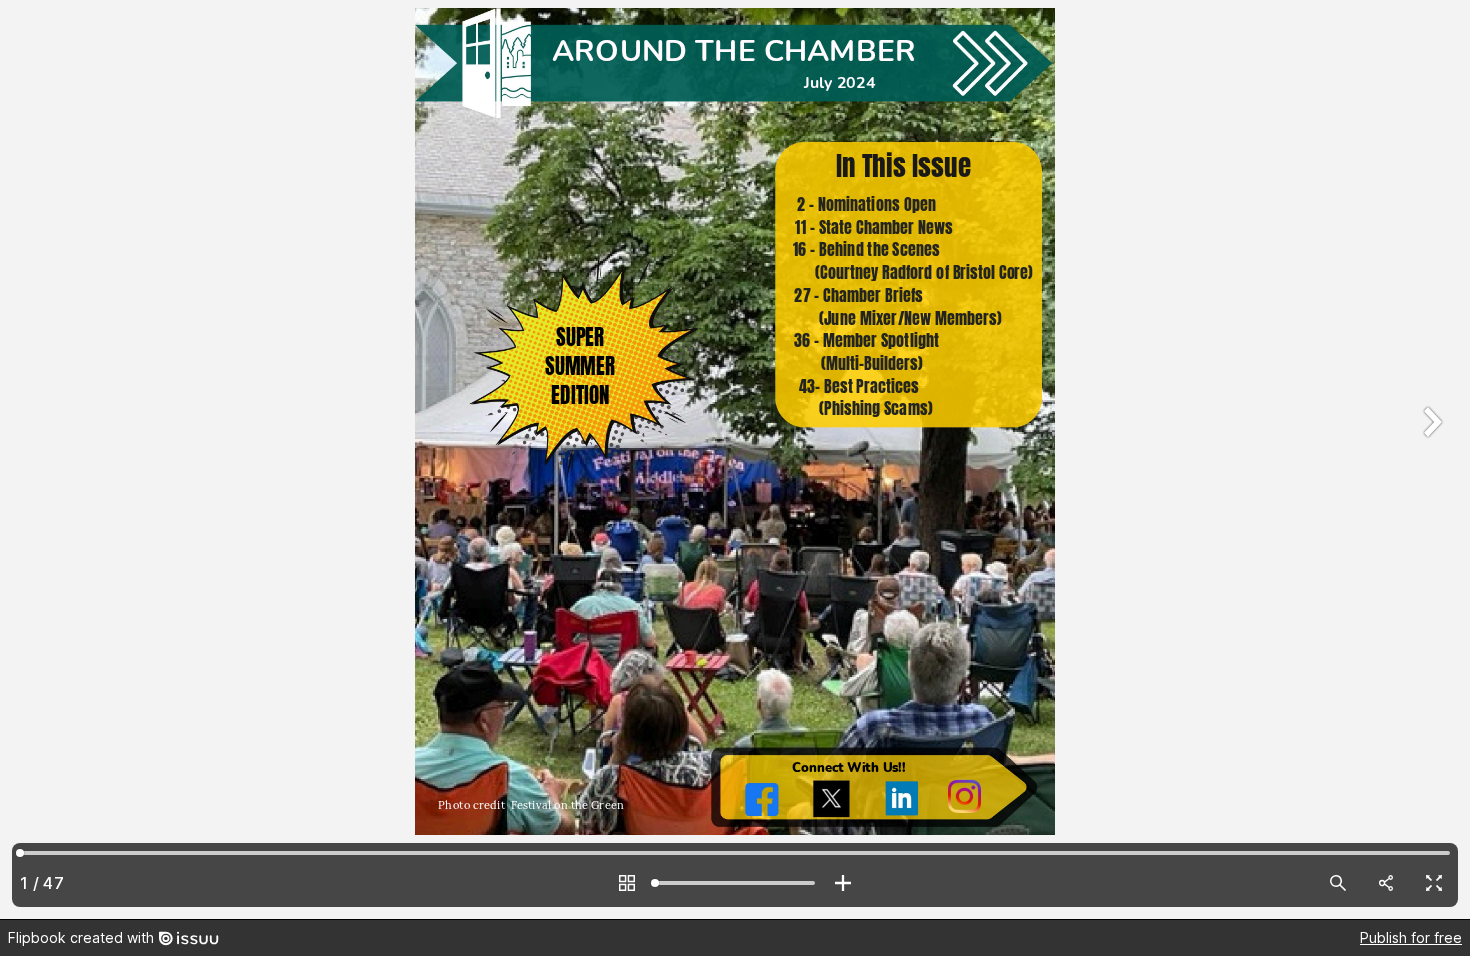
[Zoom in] (843, 883)
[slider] (735, 883)
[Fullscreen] (1434, 883)
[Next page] (1430, 459)
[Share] (1386, 883)
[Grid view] (627, 883)
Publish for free (1411, 937)
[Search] (1338, 883)
